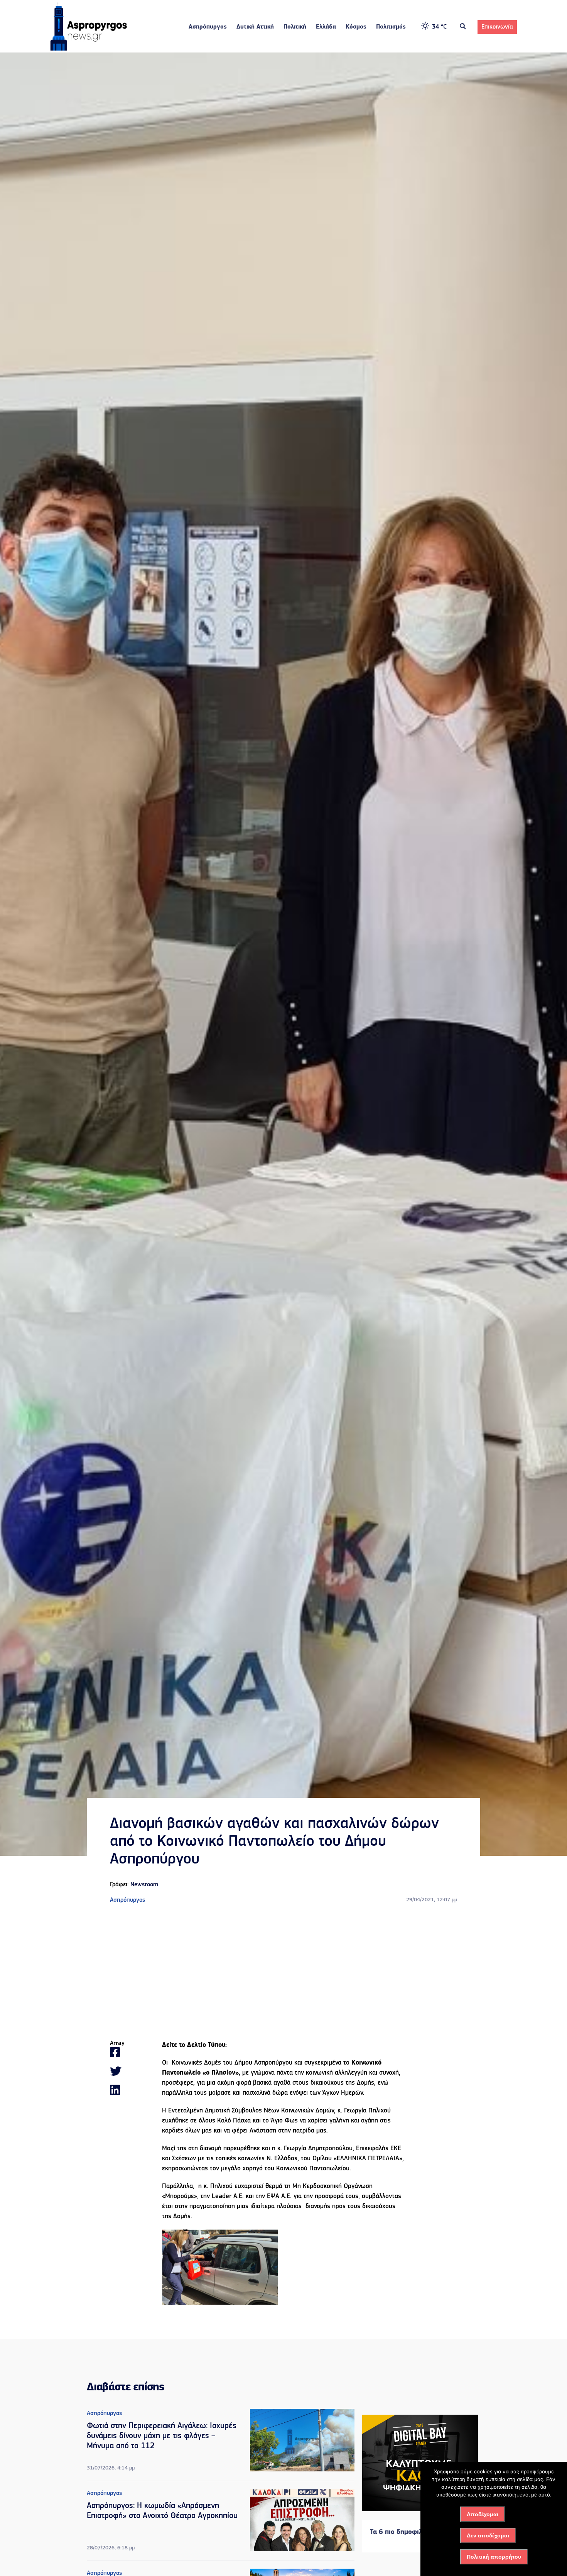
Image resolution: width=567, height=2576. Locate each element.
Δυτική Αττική (255, 27)
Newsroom (144, 1885)
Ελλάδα (326, 27)
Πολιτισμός (391, 27)
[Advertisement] (283, 1972)
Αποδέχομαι (483, 2514)
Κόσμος (356, 27)
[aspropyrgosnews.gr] (89, 49)
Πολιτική (295, 27)
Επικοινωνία (497, 27)
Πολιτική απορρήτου (494, 2557)
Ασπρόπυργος (208, 27)
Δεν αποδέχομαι (488, 2535)
